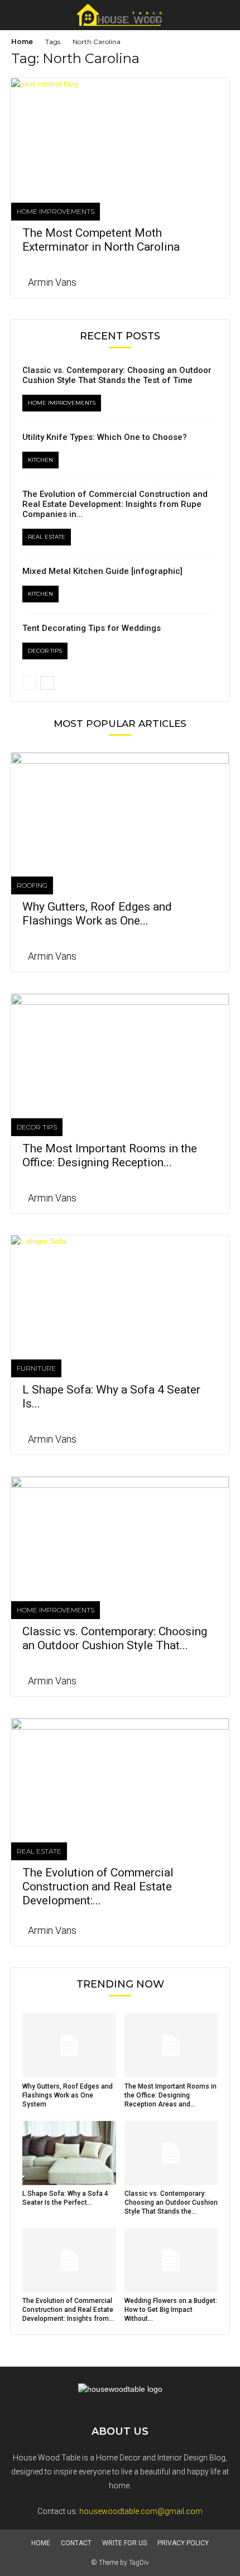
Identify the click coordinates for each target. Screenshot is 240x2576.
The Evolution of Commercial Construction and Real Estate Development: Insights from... (68, 2310)
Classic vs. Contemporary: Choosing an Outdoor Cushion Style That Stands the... (171, 2202)
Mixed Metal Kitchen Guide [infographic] (102, 571)
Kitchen (40, 460)
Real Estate (47, 537)
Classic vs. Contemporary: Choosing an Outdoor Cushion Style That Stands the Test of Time (117, 375)
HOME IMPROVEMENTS (56, 211)
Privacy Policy (183, 2543)
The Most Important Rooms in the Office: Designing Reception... (110, 1155)
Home (22, 42)
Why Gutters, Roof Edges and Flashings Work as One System (68, 2095)
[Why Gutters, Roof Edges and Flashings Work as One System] (120, 806)
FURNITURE (36, 1368)
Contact (76, 2543)
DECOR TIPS (45, 651)
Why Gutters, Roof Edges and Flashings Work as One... (97, 914)
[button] (224, 15)
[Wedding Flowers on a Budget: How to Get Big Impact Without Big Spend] (171, 2260)
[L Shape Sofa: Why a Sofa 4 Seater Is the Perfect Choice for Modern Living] (120, 1289)
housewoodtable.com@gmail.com (141, 2511)
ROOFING (32, 885)
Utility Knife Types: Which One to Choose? (105, 437)
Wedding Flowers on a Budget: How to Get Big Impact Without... (171, 2310)
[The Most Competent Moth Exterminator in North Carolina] (120, 132)
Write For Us (124, 2543)
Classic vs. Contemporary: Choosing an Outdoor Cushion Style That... (115, 1638)
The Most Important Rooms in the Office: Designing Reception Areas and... (171, 2095)
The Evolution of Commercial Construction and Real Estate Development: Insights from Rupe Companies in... (115, 504)
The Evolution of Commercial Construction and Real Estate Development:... (98, 1886)
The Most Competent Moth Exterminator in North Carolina (101, 240)
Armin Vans (52, 282)
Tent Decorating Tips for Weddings (92, 628)
